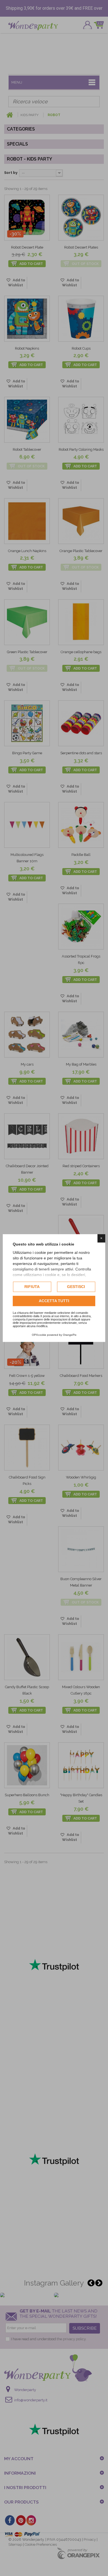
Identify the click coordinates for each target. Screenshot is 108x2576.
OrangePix (70, 1335)
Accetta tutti (54, 1301)
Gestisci (76, 1287)
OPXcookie (39, 1335)
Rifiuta (32, 1287)
